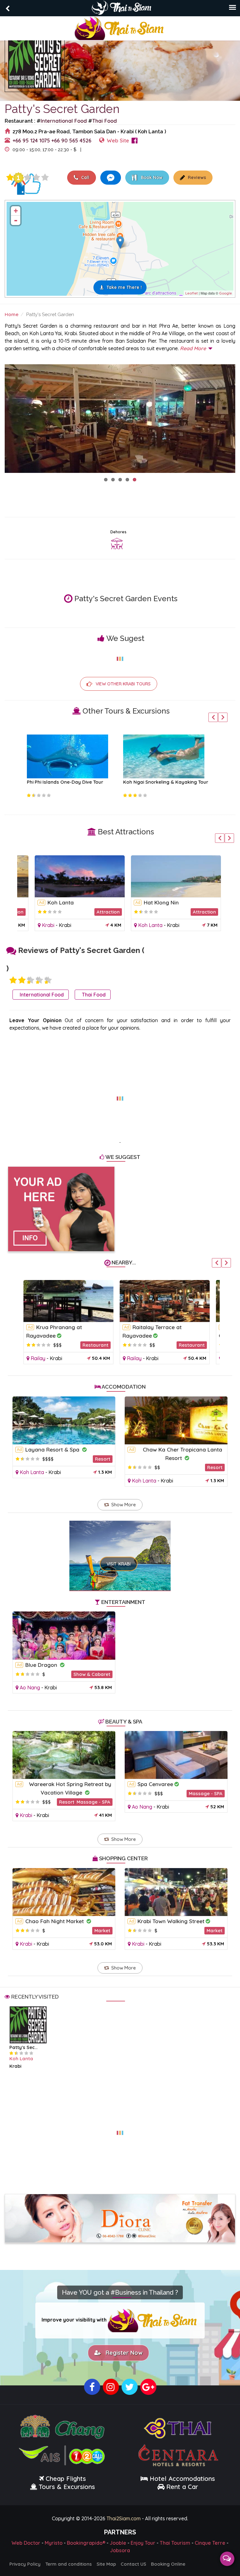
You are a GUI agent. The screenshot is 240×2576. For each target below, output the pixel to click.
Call (85, 177)
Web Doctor (26, 2543)
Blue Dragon (42, 1665)
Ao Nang (30, 1687)
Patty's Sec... (23, 2047)
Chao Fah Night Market (55, 1921)
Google (225, 293)
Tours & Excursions (67, 2487)
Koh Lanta (61, 902)
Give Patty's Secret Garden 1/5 (10, 177)
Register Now (122, 2353)
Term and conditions (69, 2564)
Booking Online (168, 2564)
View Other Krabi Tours (123, 684)
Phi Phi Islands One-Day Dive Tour (65, 782)
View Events (106, 149)
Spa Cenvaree (155, 1784)
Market (102, 1931)
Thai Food (105, 121)
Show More (124, 1505)
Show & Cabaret (92, 1674)
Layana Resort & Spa (53, 1449)
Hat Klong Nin (161, 902)
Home (12, 314)
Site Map (106, 2564)
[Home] (120, 28)
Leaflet (192, 293)
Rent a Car (182, 2487)
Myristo (54, 2543)
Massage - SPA (93, 1802)
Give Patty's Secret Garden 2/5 (22, 980)
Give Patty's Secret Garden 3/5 (27, 177)
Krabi (48, 925)
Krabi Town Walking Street (171, 1921)
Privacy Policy (25, 2564)
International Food (64, 121)
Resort (103, 1459)
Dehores (118, 532)
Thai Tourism (175, 2543)
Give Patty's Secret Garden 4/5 (36, 177)
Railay (38, 1358)
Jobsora (120, 2550)
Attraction (108, 912)
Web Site (118, 140)
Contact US (133, 2564)
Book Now (151, 177)
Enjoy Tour (143, 2543)
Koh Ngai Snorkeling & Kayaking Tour (166, 782)
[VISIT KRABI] (120, 1547)
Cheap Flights (66, 2479)
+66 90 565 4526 (71, 140)
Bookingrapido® (86, 2543)
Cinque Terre (210, 2543)
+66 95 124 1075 (31, 140)
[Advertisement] (120, 1095)
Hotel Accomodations (181, 2479)
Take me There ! (124, 287)
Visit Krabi (119, 1564)
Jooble (118, 2543)
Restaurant (95, 1345)
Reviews (196, 177)
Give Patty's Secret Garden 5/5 (45, 177)
